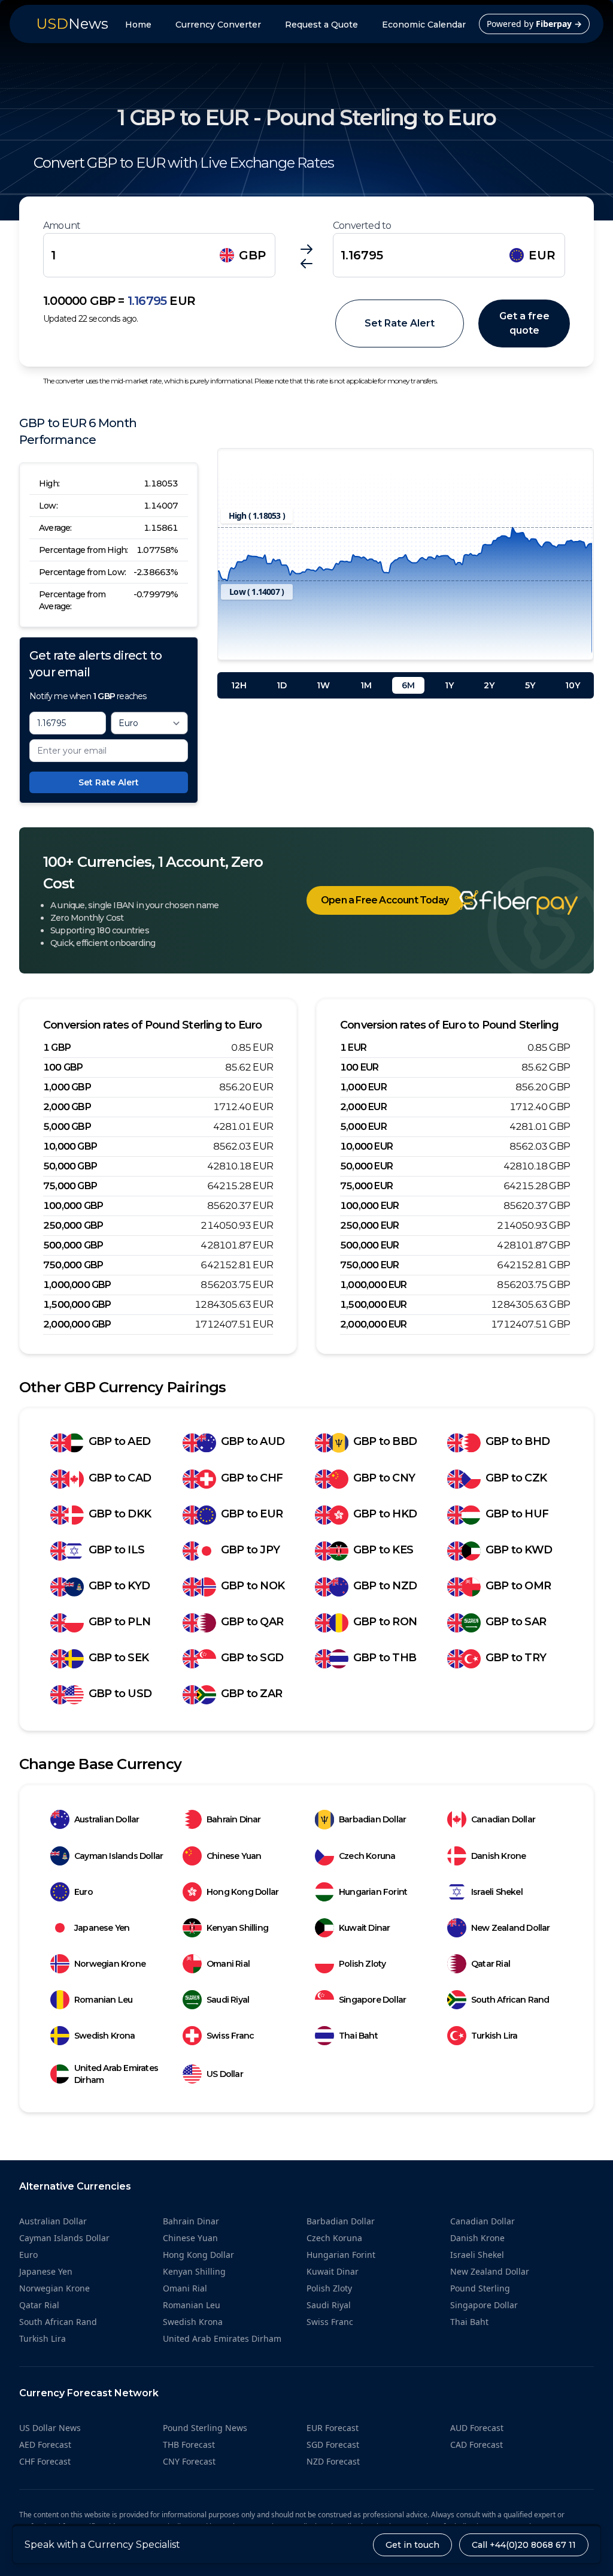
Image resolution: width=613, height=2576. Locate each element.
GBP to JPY (250, 1550)
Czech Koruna (367, 1856)
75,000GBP (70, 1186)
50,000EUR (366, 1166)
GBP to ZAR (251, 1694)
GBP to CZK (516, 1478)
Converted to (362, 226)
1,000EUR (363, 1087)
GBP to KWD (519, 1550)
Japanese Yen (102, 1928)
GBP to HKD (385, 1514)
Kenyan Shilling (237, 1928)
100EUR (359, 1067)
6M (408, 685)
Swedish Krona (105, 2036)
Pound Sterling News (205, 2428)
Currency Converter (218, 25)
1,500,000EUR (374, 1304)
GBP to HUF (517, 1514)
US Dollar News (50, 2428)
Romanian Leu (103, 2000)
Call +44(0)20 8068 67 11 (524, 2545)
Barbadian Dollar (372, 1819)
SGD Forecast (333, 2445)
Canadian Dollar (503, 1819)
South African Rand (510, 2000)
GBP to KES (383, 1550)
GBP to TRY (516, 1658)
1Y (449, 685)
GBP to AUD (253, 1441)
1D (282, 685)
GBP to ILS (116, 1550)
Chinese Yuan (234, 1856)
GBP (252, 255)
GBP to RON (385, 1622)
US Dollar (225, 2074)
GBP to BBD (385, 1441)
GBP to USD (120, 1694)
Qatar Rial (491, 1964)
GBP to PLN (119, 1622)
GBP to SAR (516, 1622)
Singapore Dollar (372, 2000)
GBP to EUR (252, 1514)
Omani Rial (228, 1964)
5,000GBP (67, 1127)
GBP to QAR (252, 1622)
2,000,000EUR (374, 1324)
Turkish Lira (494, 2036)
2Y (489, 685)
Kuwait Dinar (364, 1928)
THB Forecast (189, 2445)
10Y (573, 685)
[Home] (500, 903)
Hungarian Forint (373, 1892)
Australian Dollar (107, 1819)
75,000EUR (366, 1186)
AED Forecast (45, 2445)
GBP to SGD (252, 1658)
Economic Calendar (424, 25)
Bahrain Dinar (234, 1819)
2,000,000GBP (77, 1324)
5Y (530, 685)
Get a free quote (524, 323)
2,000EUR (363, 1107)
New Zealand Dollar (511, 1928)
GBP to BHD (518, 1441)
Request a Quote (321, 25)
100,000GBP (73, 1206)
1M (366, 685)
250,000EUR (369, 1225)
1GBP (57, 1047)
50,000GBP (70, 1166)
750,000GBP (73, 1265)
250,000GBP (73, 1225)
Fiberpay (559, 24)
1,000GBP (67, 1087)
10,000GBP (70, 1146)
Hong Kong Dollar (242, 1892)
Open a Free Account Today (385, 900)
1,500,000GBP (77, 1304)
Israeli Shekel (497, 1892)
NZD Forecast (333, 2461)
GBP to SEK (119, 1658)
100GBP (63, 1067)
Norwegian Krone (110, 1964)
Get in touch (412, 2545)
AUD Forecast (477, 2428)
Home (138, 25)
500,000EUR (369, 1245)
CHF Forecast (45, 2461)
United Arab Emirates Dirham (116, 2074)
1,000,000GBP (77, 1285)
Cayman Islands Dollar (119, 1856)
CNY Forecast (189, 2461)
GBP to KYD (119, 1586)
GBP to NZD (385, 1586)
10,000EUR (366, 1146)
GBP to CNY (384, 1478)
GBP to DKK (120, 1514)
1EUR (353, 1047)
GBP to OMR (518, 1586)
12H (239, 685)
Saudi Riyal (228, 2000)
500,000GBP (73, 1245)
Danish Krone (498, 1856)
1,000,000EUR (374, 1285)
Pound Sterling (480, 2288)
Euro (84, 1892)
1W (323, 685)
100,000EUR (369, 1206)
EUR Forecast (333, 2428)
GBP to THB (385, 1658)
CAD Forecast (477, 2445)
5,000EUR (363, 1127)
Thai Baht (358, 2036)
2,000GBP (67, 1107)
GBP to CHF (252, 1478)
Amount (62, 226)
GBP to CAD (120, 1478)
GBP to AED (119, 1441)
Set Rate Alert (400, 323)
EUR (542, 255)
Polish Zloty (362, 1964)
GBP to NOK (253, 1586)
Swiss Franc (230, 2036)
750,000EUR (369, 1265)
